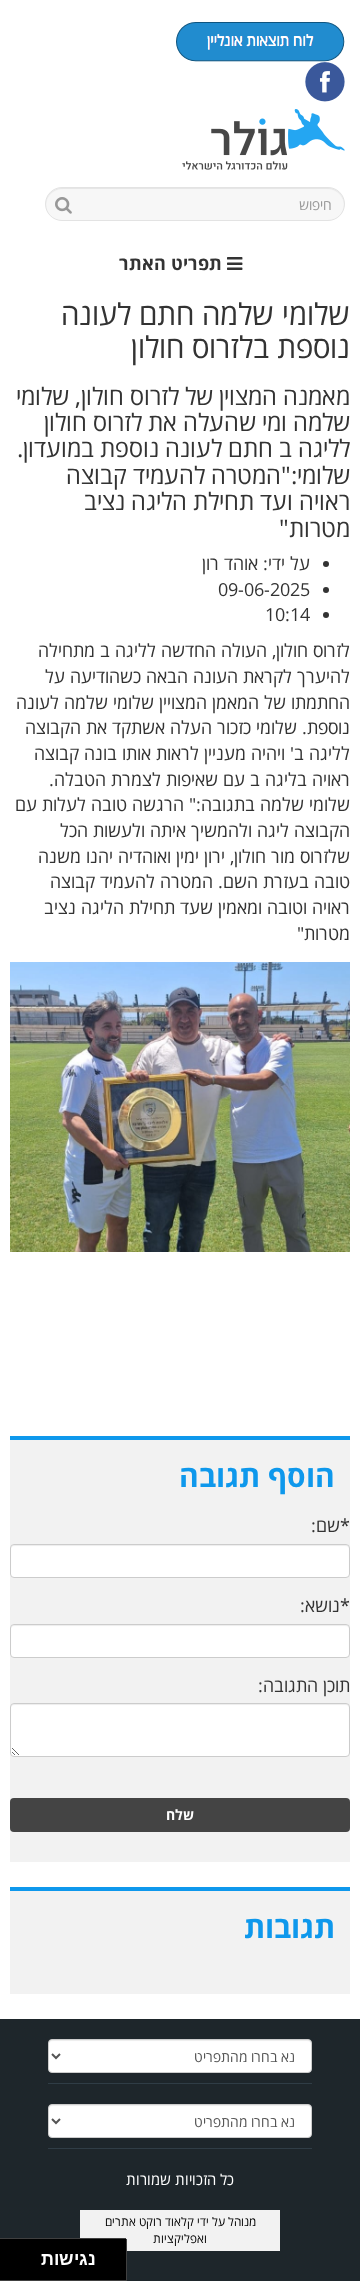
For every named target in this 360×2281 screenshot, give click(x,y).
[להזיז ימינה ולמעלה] (26, 2254)
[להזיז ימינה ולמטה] (26, 2265)
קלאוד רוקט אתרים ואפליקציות (156, 2230)
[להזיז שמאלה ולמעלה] (15, 2254)
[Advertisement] (180, 1365)
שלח (180, 1814)
